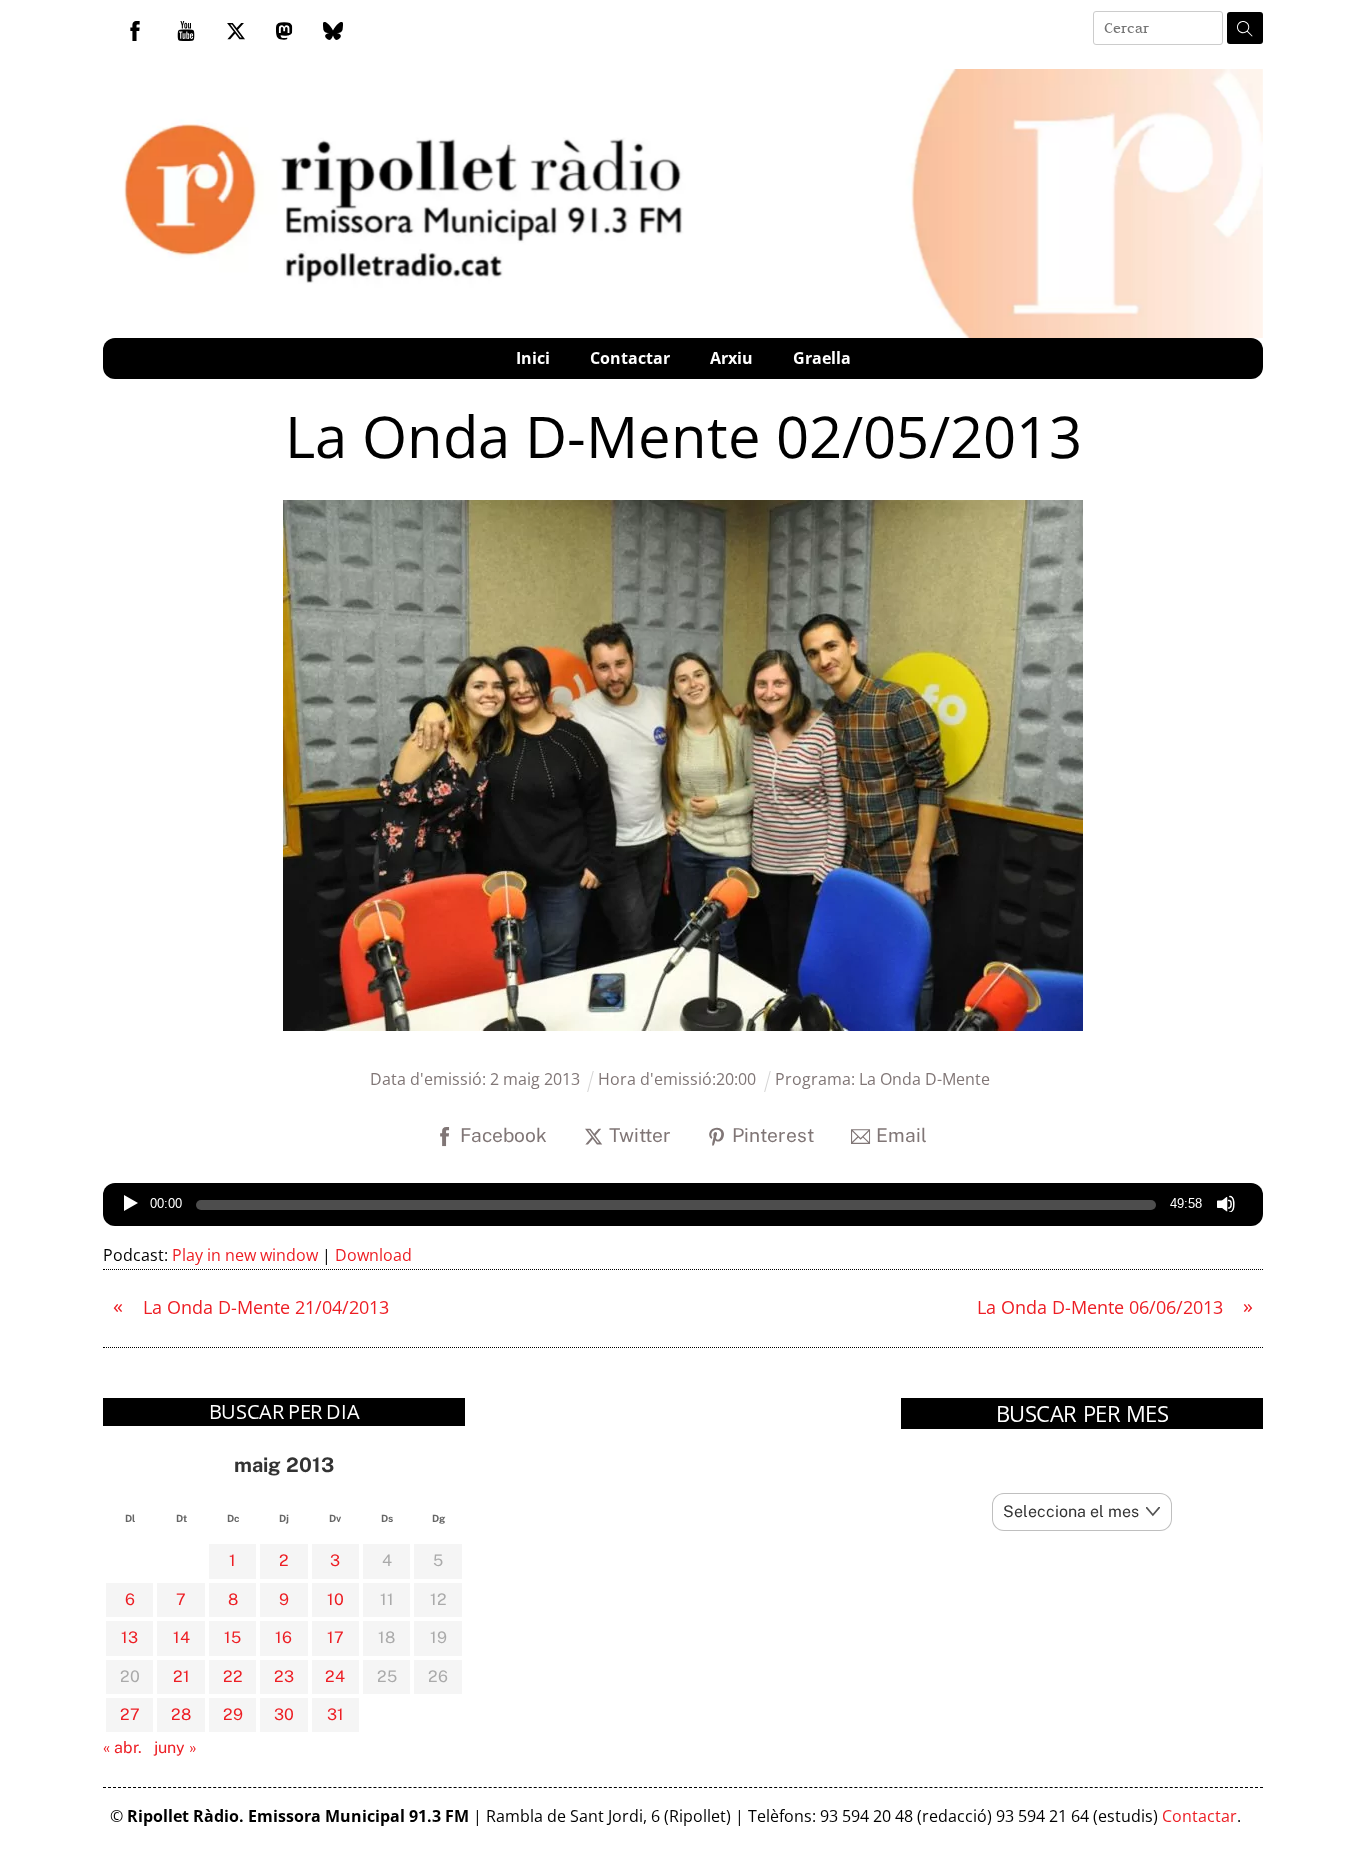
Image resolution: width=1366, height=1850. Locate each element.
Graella (822, 358)
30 (284, 1714)
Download (373, 1255)
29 (233, 1714)
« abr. (122, 1747)
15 (232, 1637)
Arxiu (731, 358)
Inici (533, 358)
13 (129, 1637)
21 (181, 1676)
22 (233, 1676)
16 (283, 1637)
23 (284, 1676)
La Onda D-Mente (924, 1079)
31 (335, 1714)
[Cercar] (1245, 28)
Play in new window (245, 1255)
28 (181, 1714)
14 (181, 1637)
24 (335, 1676)
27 (130, 1714)
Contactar (630, 358)
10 (335, 1599)
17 (335, 1637)
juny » (175, 1747)
